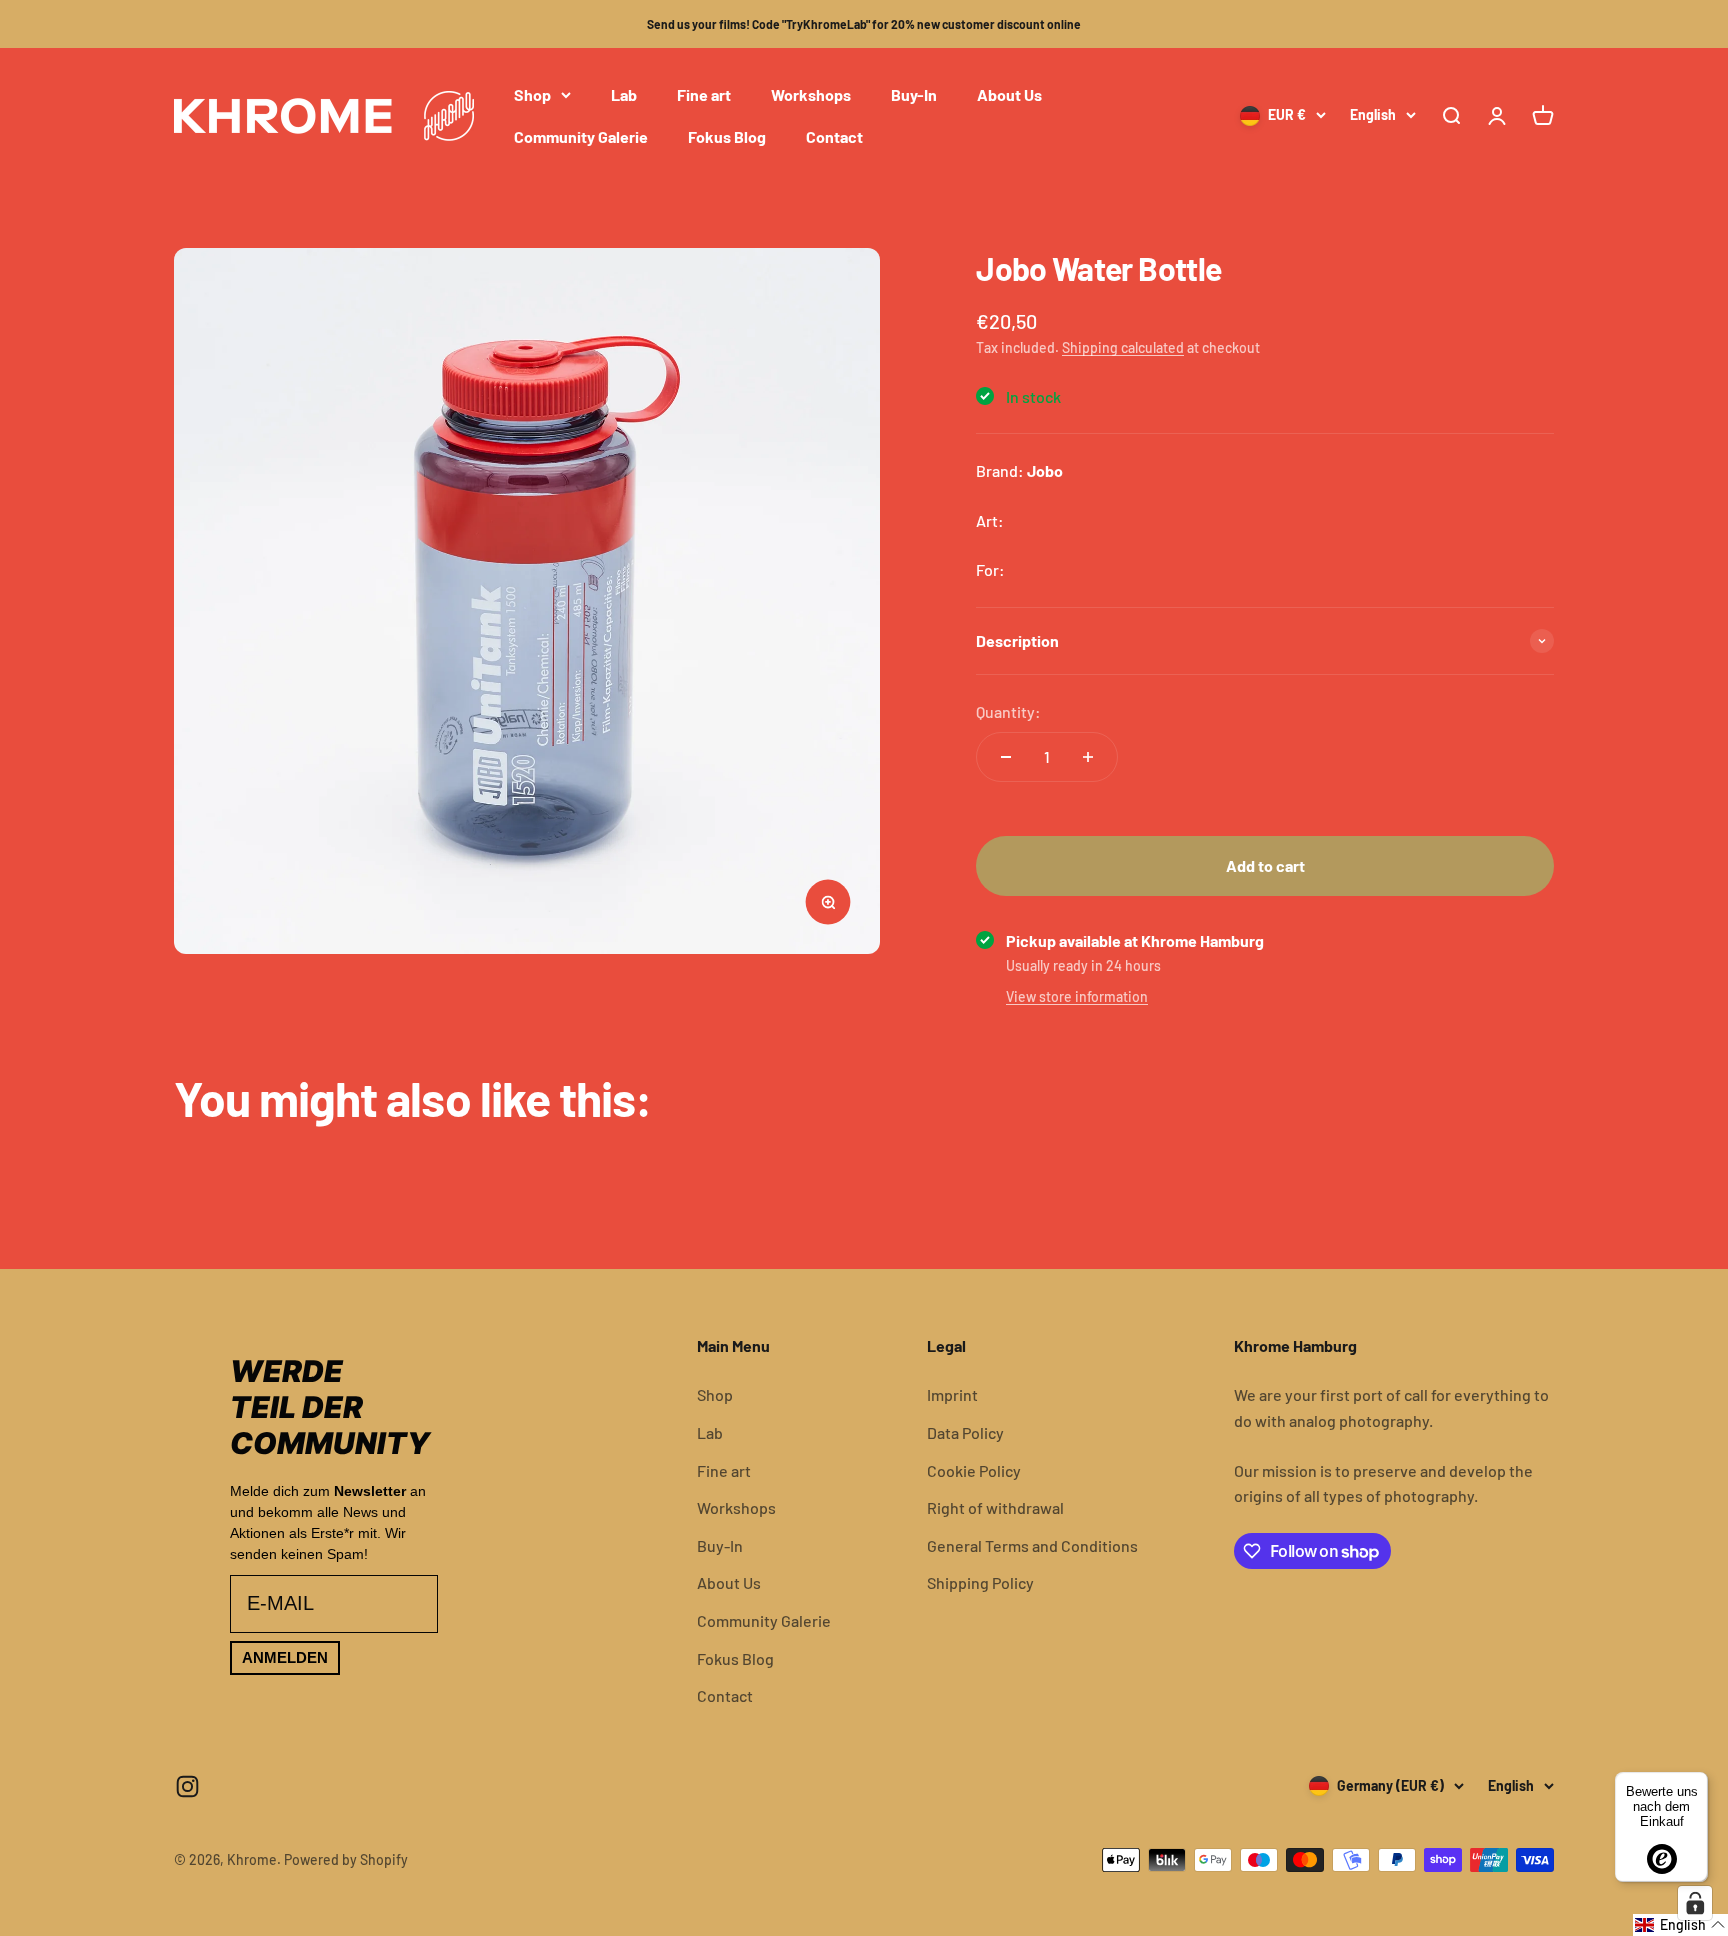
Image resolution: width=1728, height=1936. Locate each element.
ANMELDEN (285, 1657)
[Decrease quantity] (1006, 757)
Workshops (811, 94)
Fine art (704, 94)
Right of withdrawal (995, 1507)
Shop (532, 94)
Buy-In (914, 94)
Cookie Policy (974, 1470)
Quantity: (1008, 711)
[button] (1680, 1925)
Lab (624, 94)
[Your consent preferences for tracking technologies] (1695, 1903)
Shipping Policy (980, 1582)
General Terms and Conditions (1032, 1545)
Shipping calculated (1123, 347)
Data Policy (965, 1432)
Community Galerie (581, 136)
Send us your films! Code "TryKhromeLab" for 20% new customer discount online (864, 24)
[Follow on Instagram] (187, 1786)
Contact (834, 136)
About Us (1009, 94)
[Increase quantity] (1088, 757)
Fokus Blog (727, 136)
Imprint (952, 1394)
